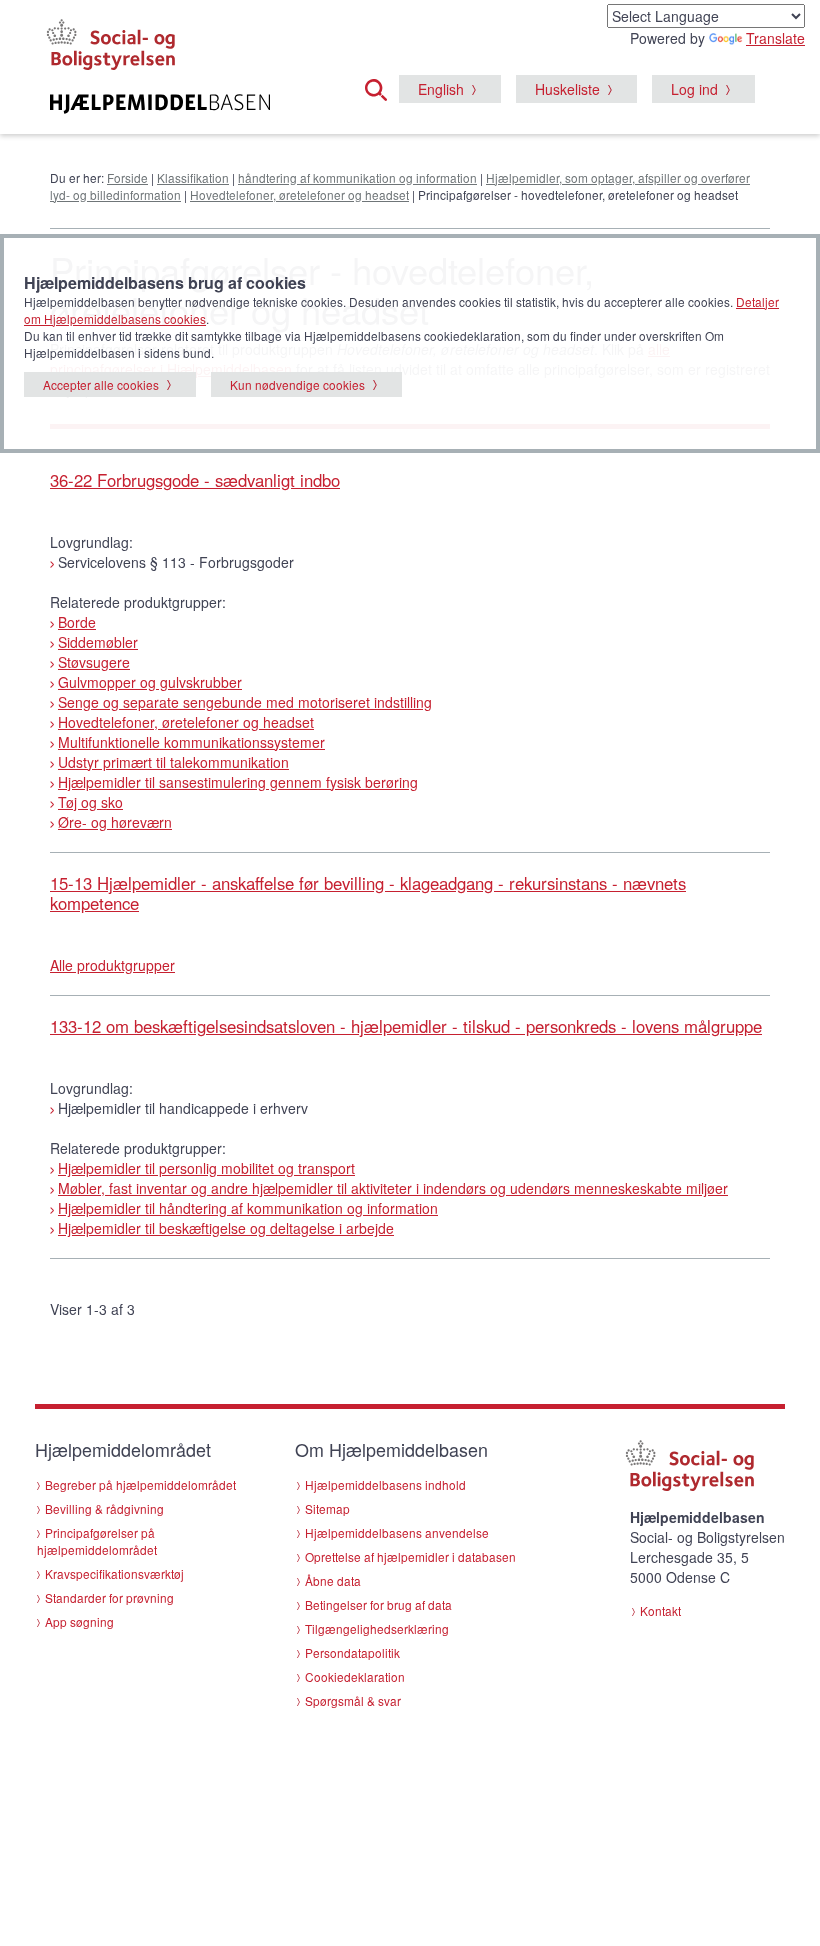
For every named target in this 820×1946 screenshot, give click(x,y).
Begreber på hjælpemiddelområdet (140, 1484)
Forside (127, 177)
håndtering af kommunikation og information (357, 177)
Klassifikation (193, 177)
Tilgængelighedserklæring (377, 1628)
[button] (382, 87)
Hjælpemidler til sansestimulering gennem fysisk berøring (238, 782)
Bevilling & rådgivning (104, 1508)
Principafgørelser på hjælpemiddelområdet (97, 1541)
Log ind (694, 89)
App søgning (79, 1621)
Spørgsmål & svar (353, 1700)
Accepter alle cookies (101, 384)
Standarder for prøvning (109, 1597)
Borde (77, 622)
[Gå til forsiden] (160, 104)
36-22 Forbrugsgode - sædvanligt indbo (195, 480)
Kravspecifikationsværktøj (114, 1573)
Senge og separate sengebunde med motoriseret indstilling (245, 702)
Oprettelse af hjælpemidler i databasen (410, 1556)
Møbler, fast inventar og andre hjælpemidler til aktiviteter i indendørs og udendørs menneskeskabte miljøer (393, 1188)
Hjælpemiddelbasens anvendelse (397, 1532)
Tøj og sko (90, 802)
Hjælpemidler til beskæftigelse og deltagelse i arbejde (226, 1228)
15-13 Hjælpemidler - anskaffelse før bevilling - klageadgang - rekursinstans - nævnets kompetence (368, 893)
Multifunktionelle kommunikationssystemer (191, 742)
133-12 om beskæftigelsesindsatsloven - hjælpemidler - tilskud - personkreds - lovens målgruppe (406, 1026)
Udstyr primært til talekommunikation (173, 762)
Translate (775, 38)
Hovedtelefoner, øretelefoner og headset (299, 194)
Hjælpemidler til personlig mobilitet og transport (206, 1168)
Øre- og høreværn (115, 822)
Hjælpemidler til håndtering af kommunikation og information (248, 1208)
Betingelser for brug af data (378, 1604)
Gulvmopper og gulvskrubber (150, 682)
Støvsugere (94, 662)
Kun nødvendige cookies (297, 384)
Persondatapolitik (352, 1652)
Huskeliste (567, 89)
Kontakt (660, 1610)
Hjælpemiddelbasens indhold (385, 1484)
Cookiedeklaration (355, 1676)
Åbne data (333, 1580)
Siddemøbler (98, 642)
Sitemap (327, 1508)
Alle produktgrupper (112, 965)
